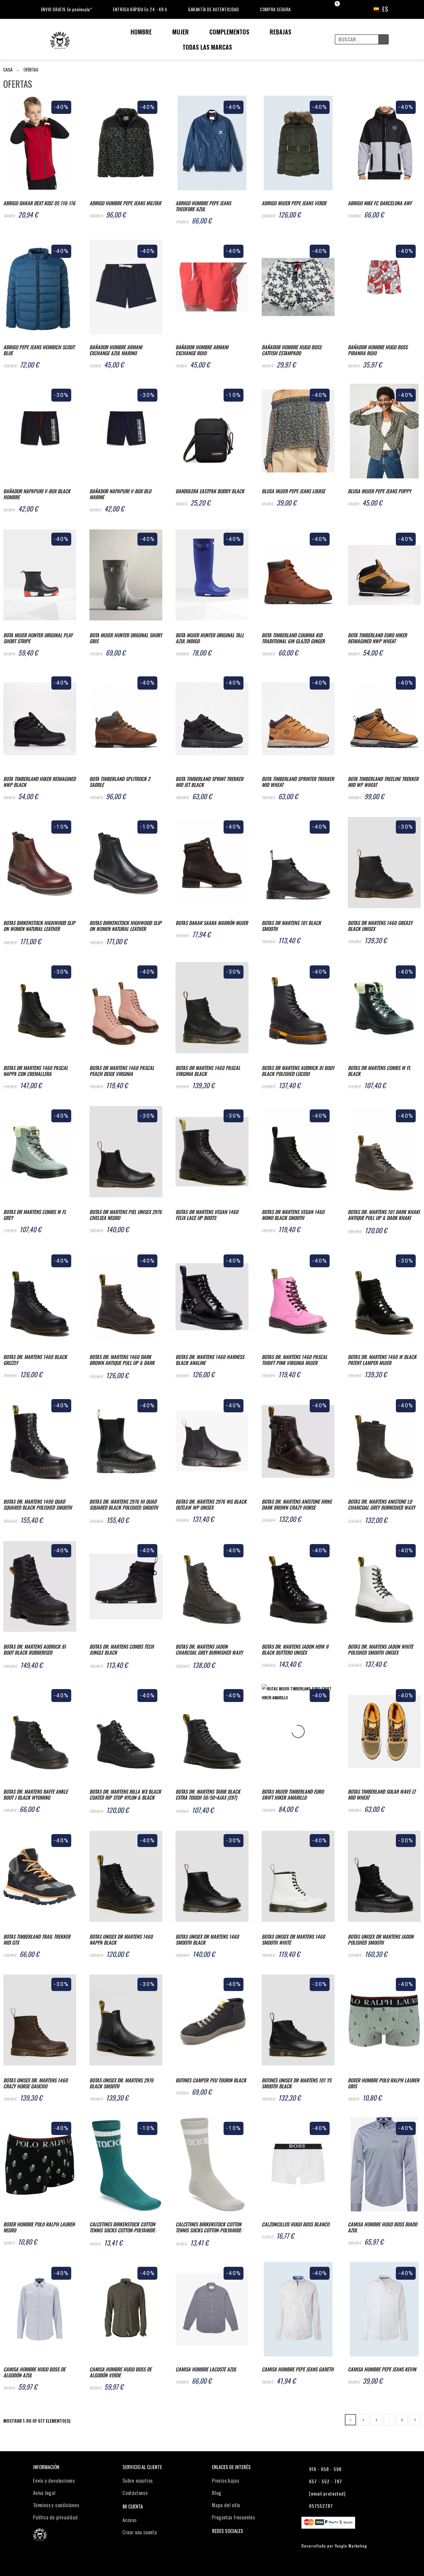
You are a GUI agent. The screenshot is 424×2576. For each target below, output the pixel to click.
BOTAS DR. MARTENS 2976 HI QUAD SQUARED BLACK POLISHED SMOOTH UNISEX (124, 1505)
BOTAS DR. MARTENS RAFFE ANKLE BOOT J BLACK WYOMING (35, 1794)
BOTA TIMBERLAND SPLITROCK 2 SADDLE (120, 782)
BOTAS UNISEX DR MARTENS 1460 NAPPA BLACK (121, 1939)
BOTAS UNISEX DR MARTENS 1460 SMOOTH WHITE (293, 1939)
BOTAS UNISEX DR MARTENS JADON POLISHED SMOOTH (381, 1939)
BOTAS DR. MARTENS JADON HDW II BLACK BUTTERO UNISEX (295, 1649)
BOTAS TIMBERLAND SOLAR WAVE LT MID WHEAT (382, 1794)
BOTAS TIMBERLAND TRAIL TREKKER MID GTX (37, 1939)
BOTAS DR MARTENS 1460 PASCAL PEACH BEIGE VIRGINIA (122, 1071)
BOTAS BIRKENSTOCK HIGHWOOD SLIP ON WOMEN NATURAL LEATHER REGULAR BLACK (125, 926)
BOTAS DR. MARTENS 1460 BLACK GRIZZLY (35, 1360)
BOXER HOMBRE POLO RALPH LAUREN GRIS (383, 2083)
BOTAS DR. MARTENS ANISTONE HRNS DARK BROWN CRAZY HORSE (297, 1504)
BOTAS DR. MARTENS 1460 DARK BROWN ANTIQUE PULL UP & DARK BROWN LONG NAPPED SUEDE (122, 1360)
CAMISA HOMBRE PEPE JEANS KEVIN (382, 2369)
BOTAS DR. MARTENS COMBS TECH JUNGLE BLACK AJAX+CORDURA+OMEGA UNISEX (122, 1650)
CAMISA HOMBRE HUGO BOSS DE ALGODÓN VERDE (120, 2372)
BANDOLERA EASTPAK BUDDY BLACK (210, 491)
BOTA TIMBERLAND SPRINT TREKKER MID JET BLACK (209, 782)
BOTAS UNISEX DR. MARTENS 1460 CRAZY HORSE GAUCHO (35, 2083)
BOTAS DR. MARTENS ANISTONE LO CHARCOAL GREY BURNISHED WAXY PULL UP (381, 1505)
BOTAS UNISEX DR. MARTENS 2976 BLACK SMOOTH (121, 2083)
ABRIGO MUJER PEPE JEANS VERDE (294, 203)
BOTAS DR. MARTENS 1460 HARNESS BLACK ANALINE (210, 1360)
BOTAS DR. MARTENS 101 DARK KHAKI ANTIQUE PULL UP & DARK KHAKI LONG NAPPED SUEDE (384, 1215)
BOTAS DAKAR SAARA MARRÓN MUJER (212, 923)
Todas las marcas (207, 47)
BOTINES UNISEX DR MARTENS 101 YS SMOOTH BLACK (296, 2083)
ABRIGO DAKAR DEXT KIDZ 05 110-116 (39, 203)
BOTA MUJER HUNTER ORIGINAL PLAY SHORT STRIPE (38, 638)
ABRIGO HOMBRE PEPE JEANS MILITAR (125, 203)
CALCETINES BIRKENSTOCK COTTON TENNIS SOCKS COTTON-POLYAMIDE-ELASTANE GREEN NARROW (123, 2228)
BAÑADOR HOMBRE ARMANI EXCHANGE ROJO (202, 350)
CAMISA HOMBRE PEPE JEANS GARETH (298, 2369)
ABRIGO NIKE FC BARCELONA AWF (380, 203)
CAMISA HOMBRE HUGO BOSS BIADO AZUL (382, 2227)
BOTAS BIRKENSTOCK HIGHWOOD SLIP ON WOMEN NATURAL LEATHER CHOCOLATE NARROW (39, 926)
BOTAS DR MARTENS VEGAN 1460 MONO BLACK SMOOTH (293, 1215)
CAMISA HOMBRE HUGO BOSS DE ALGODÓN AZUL (34, 2372)
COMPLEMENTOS (229, 32)
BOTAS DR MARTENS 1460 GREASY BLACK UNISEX (380, 926)
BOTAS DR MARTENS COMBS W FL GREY (35, 1215)
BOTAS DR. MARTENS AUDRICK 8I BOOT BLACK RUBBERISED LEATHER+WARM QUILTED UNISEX (34, 1650)
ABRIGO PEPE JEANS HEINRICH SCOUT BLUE (39, 350)
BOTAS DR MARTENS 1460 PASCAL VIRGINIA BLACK (208, 1071)
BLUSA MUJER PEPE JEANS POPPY (379, 491)
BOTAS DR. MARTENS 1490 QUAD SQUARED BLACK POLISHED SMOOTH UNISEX (38, 1505)
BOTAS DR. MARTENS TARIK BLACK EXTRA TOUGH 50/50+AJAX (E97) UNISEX (208, 1795)
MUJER (181, 32)
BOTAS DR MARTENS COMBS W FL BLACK (379, 1071)
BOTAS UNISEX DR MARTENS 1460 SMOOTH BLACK (207, 1939)
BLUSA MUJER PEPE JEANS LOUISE (293, 491)
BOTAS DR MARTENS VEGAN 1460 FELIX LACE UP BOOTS (207, 1215)
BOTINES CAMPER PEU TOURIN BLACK (211, 2080)
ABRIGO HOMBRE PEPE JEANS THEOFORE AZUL (203, 206)
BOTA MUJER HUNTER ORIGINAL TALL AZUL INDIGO (210, 638)
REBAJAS (280, 32)
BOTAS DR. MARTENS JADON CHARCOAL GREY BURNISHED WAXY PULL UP (209, 1650)
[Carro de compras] (331, 9)
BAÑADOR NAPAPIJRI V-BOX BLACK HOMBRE (37, 494)
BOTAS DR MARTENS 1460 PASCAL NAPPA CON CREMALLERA (36, 1071)
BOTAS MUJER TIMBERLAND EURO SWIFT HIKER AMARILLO (293, 1794)
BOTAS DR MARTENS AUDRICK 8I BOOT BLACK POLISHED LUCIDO (298, 1071)
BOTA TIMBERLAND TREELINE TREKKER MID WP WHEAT (383, 782)
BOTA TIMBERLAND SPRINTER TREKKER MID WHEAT (298, 782)
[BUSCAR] (383, 39)
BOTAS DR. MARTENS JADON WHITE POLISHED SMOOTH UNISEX (380, 1649)
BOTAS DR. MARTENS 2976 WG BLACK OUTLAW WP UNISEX (211, 1504)
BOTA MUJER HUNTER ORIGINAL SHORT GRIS (126, 638)
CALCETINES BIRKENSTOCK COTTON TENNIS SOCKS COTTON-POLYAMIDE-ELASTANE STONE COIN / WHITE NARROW (209, 2228)
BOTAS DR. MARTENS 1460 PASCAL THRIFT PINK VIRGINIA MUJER (294, 1360)
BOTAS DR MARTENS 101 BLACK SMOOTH (291, 926)
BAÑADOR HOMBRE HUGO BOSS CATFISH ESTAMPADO (291, 350)
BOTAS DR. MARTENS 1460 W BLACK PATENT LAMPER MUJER (382, 1360)
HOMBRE (141, 32)
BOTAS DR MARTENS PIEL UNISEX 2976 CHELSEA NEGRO (126, 1215)
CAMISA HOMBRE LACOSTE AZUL (206, 2369)
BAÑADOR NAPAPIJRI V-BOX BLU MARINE (120, 494)
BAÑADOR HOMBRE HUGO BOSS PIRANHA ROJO (378, 350)
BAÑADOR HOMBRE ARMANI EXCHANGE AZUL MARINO (116, 350)
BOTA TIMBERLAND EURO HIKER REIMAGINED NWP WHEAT (377, 638)
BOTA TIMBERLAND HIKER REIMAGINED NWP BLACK (39, 782)
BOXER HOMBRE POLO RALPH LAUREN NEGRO (39, 2227)
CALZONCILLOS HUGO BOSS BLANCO (295, 2224)
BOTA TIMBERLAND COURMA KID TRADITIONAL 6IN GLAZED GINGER (293, 638)
